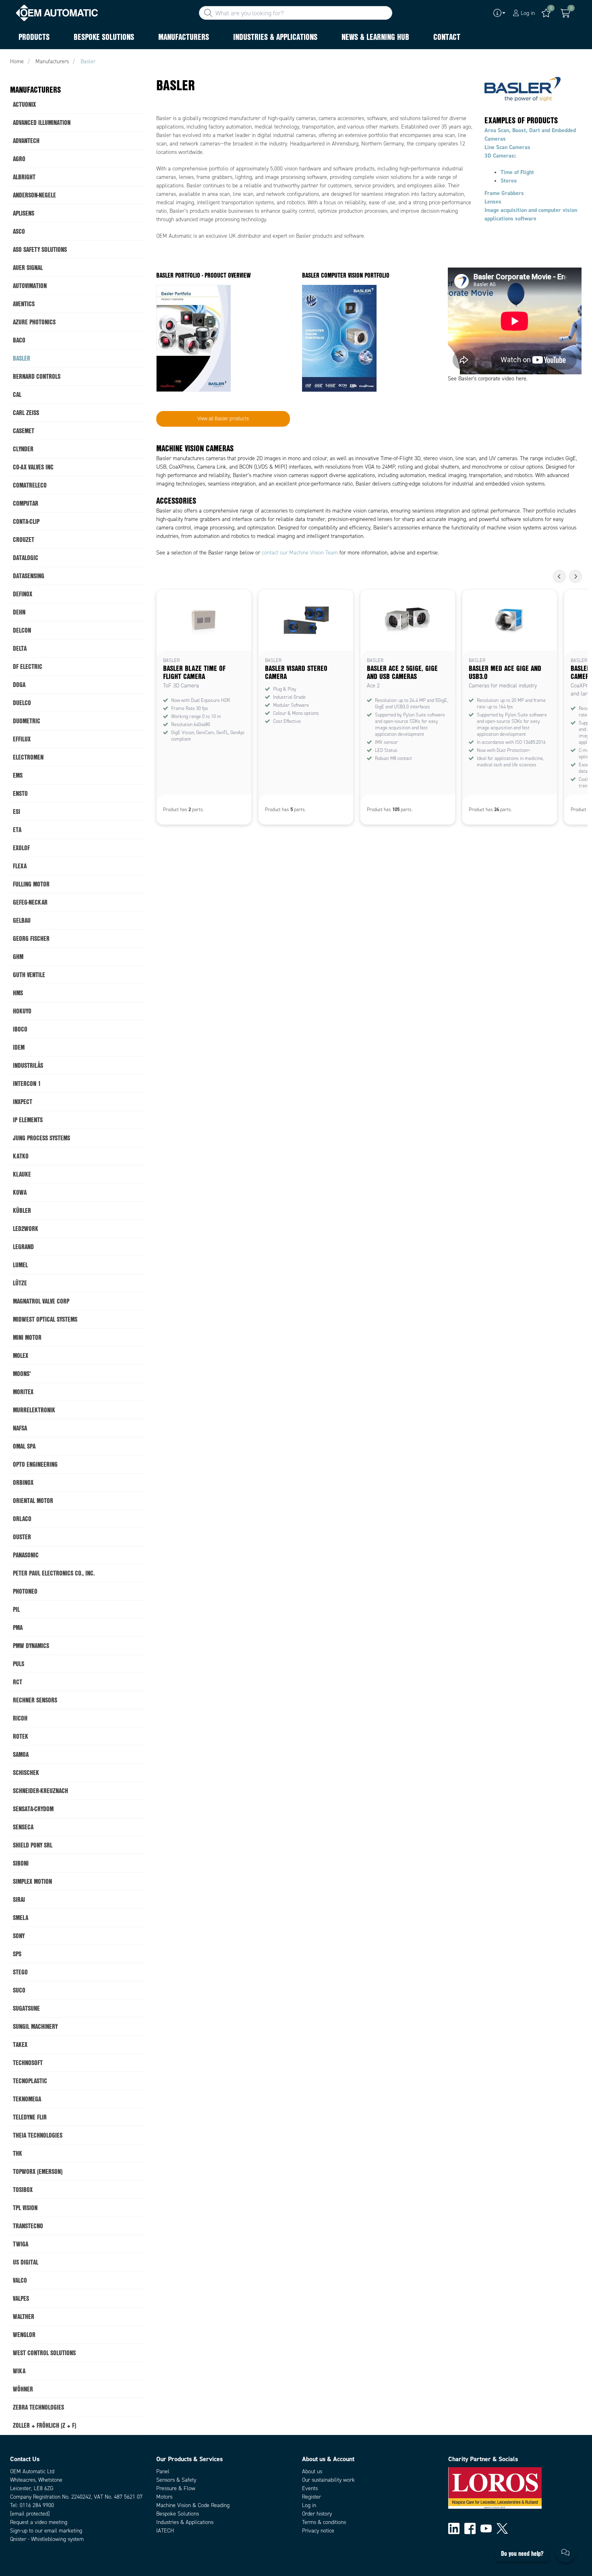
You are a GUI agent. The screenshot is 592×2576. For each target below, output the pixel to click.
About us (312, 2471)
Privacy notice (318, 2531)
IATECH (165, 2531)
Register (312, 2497)
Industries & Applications (185, 2522)
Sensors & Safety (176, 2480)
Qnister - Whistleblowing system (47, 2539)
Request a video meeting (39, 2522)
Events (310, 2488)
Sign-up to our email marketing (46, 2531)
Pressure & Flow (176, 2488)
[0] (565, 13)
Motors (164, 2497)
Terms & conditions (324, 2522)
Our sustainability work (328, 2480)
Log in (309, 2505)
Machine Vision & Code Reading (193, 2505)
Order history (317, 2514)
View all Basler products (223, 419)
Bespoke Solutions (178, 2514)
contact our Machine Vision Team (300, 553)
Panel (163, 2471)
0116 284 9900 (37, 2505)
